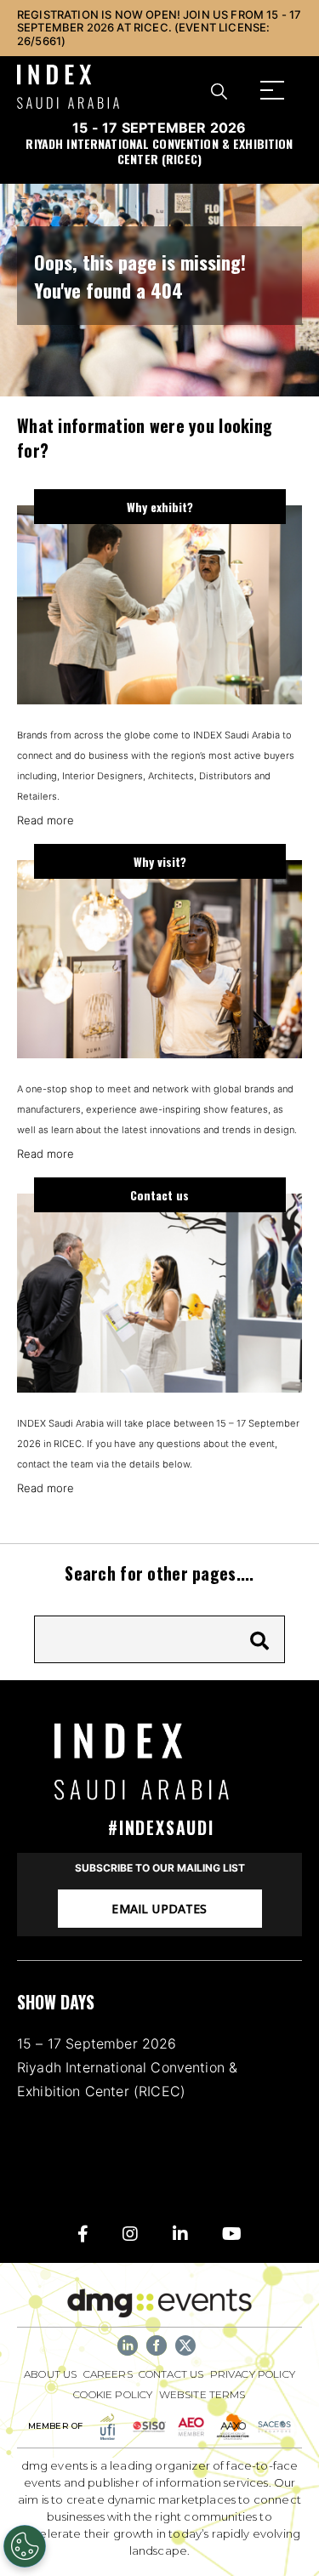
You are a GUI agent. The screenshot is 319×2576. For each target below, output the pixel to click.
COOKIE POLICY (113, 2394)
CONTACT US (171, 2374)
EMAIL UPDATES (159, 1909)
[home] (160, 1761)
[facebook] (83, 2234)
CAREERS (108, 2374)
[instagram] (130, 2234)
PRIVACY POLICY (253, 2374)
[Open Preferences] (25, 2546)
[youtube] (232, 2234)
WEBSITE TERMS (202, 2394)
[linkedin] (180, 2234)
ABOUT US (50, 2374)
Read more (46, 820)
